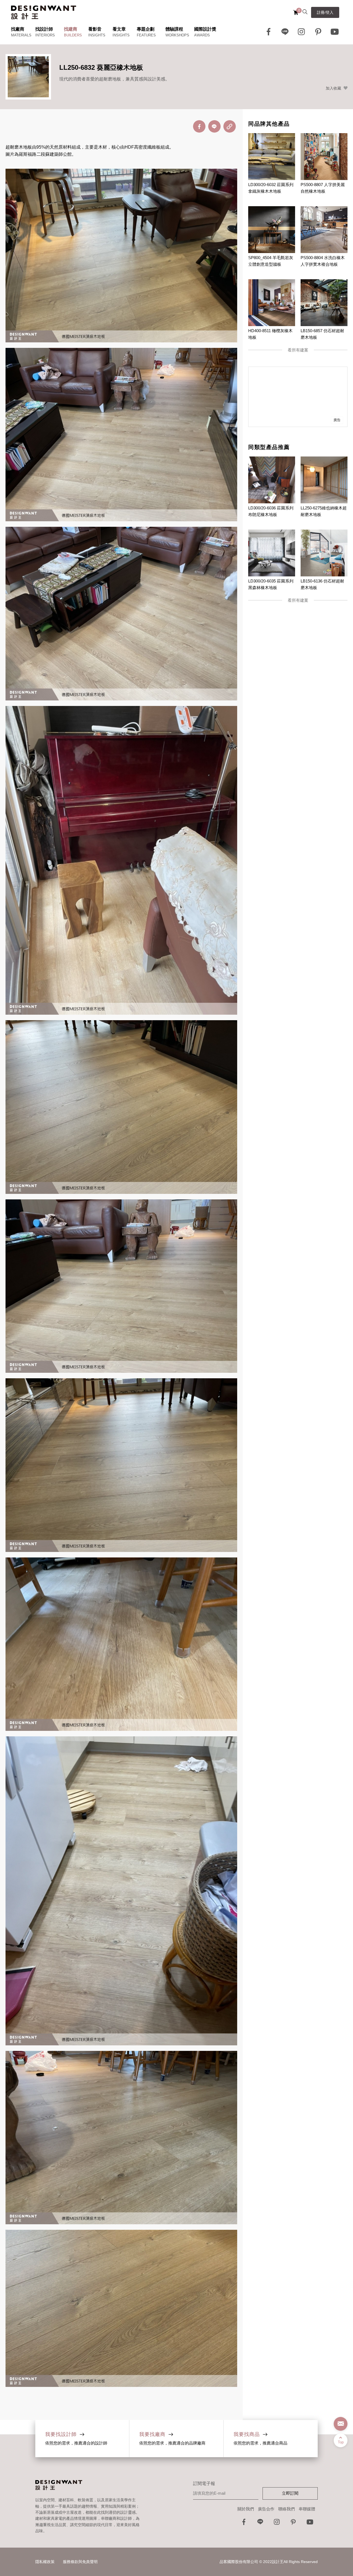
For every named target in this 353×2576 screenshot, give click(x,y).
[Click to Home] (44, 12)
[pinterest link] (318, 32)
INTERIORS (45, 35)
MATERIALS (21, 35)
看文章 (119, 29)
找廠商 (18, 29)
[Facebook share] (199, 126)
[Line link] (285, 32)
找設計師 (44, 29)
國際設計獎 (205, 29)
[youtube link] (310, 2523)
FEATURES (146, 35)
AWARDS (202, 35)
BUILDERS (73, 35)
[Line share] (214, 126)
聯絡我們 (287, 2509)
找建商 (71, 29)
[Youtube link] (335, 32)
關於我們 (246, 2509)
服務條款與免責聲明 (80, 2562)
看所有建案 (298, 350)
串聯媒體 (307, 2509)
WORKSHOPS (177, 35)
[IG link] (302, 32)
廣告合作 (266, 2509)
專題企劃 (146, 29)
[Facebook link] (269, 32)
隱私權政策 (45, 2562)
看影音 (95, 29)
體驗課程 (174, 29)
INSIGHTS (97, 35)
